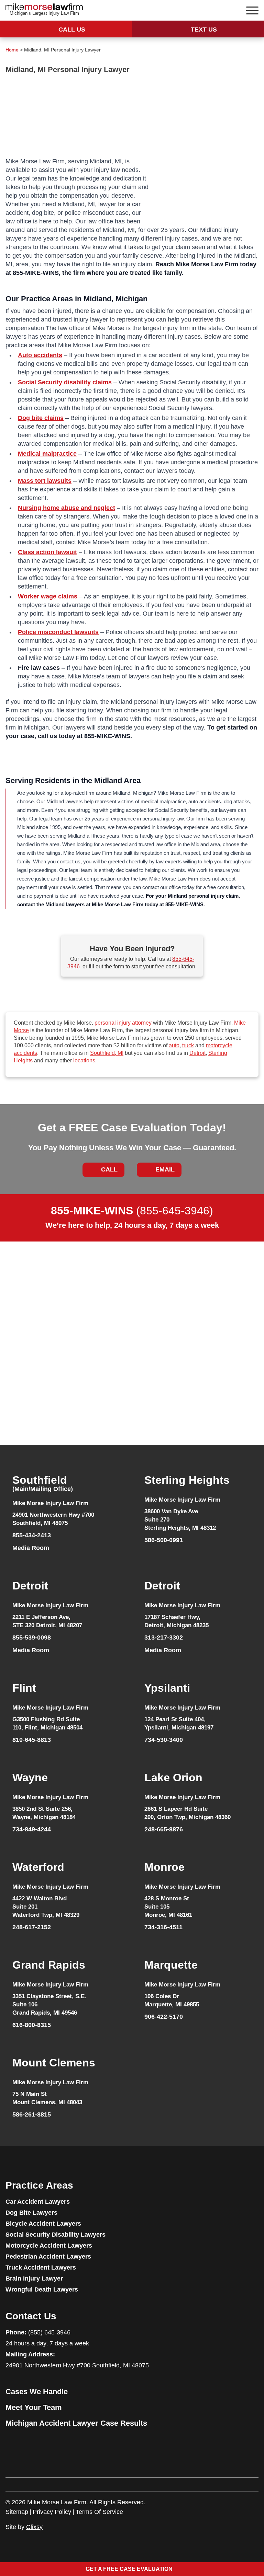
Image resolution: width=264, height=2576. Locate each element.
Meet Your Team (34, 2407)
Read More (30, 1416)
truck (188, 1045)
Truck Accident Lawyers (41, 2268)
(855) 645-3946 (49, 2332)
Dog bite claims (41, 418)
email (165, 1169)
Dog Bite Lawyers (31, 2213)
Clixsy (34, 2527)
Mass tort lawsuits (45, 481)
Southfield (43, 1484)
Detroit (197, 1053)
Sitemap (17, 2512)
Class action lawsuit (47, 552)
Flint (24, 1688)
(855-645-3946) (132, 1211)
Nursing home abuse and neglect (67, 508)
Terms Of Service (99, 2512)
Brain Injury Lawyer (34, 2278)
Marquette (171, 1965)
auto (174, 1045)
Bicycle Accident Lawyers (43, 2224)
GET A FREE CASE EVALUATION (129, 2569)
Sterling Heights (187, 1480)
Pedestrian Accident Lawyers (48, 2257)
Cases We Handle (37, 2392)
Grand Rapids (49, 1965)
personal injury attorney (123, 1023)
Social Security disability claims (65, 382)
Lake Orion (173, 1777)
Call (109, 1169)
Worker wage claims (48, 596)
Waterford (38, 1867)
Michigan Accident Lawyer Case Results (76, 2423)
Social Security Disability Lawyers (56, 2235)
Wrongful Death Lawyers (42, 2289)
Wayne (30, 1777)
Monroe (164, 1867)
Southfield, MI (107, 1053)
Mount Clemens (54, 2063)
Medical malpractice (47, 454)
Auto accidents (40, 355)
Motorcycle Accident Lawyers (49, 2246)
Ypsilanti (167, 1688)
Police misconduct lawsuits (58, 632)
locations (84, 1060)
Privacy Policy (52, 2512)
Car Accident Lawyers (38, 2202)
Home (12, 50)
